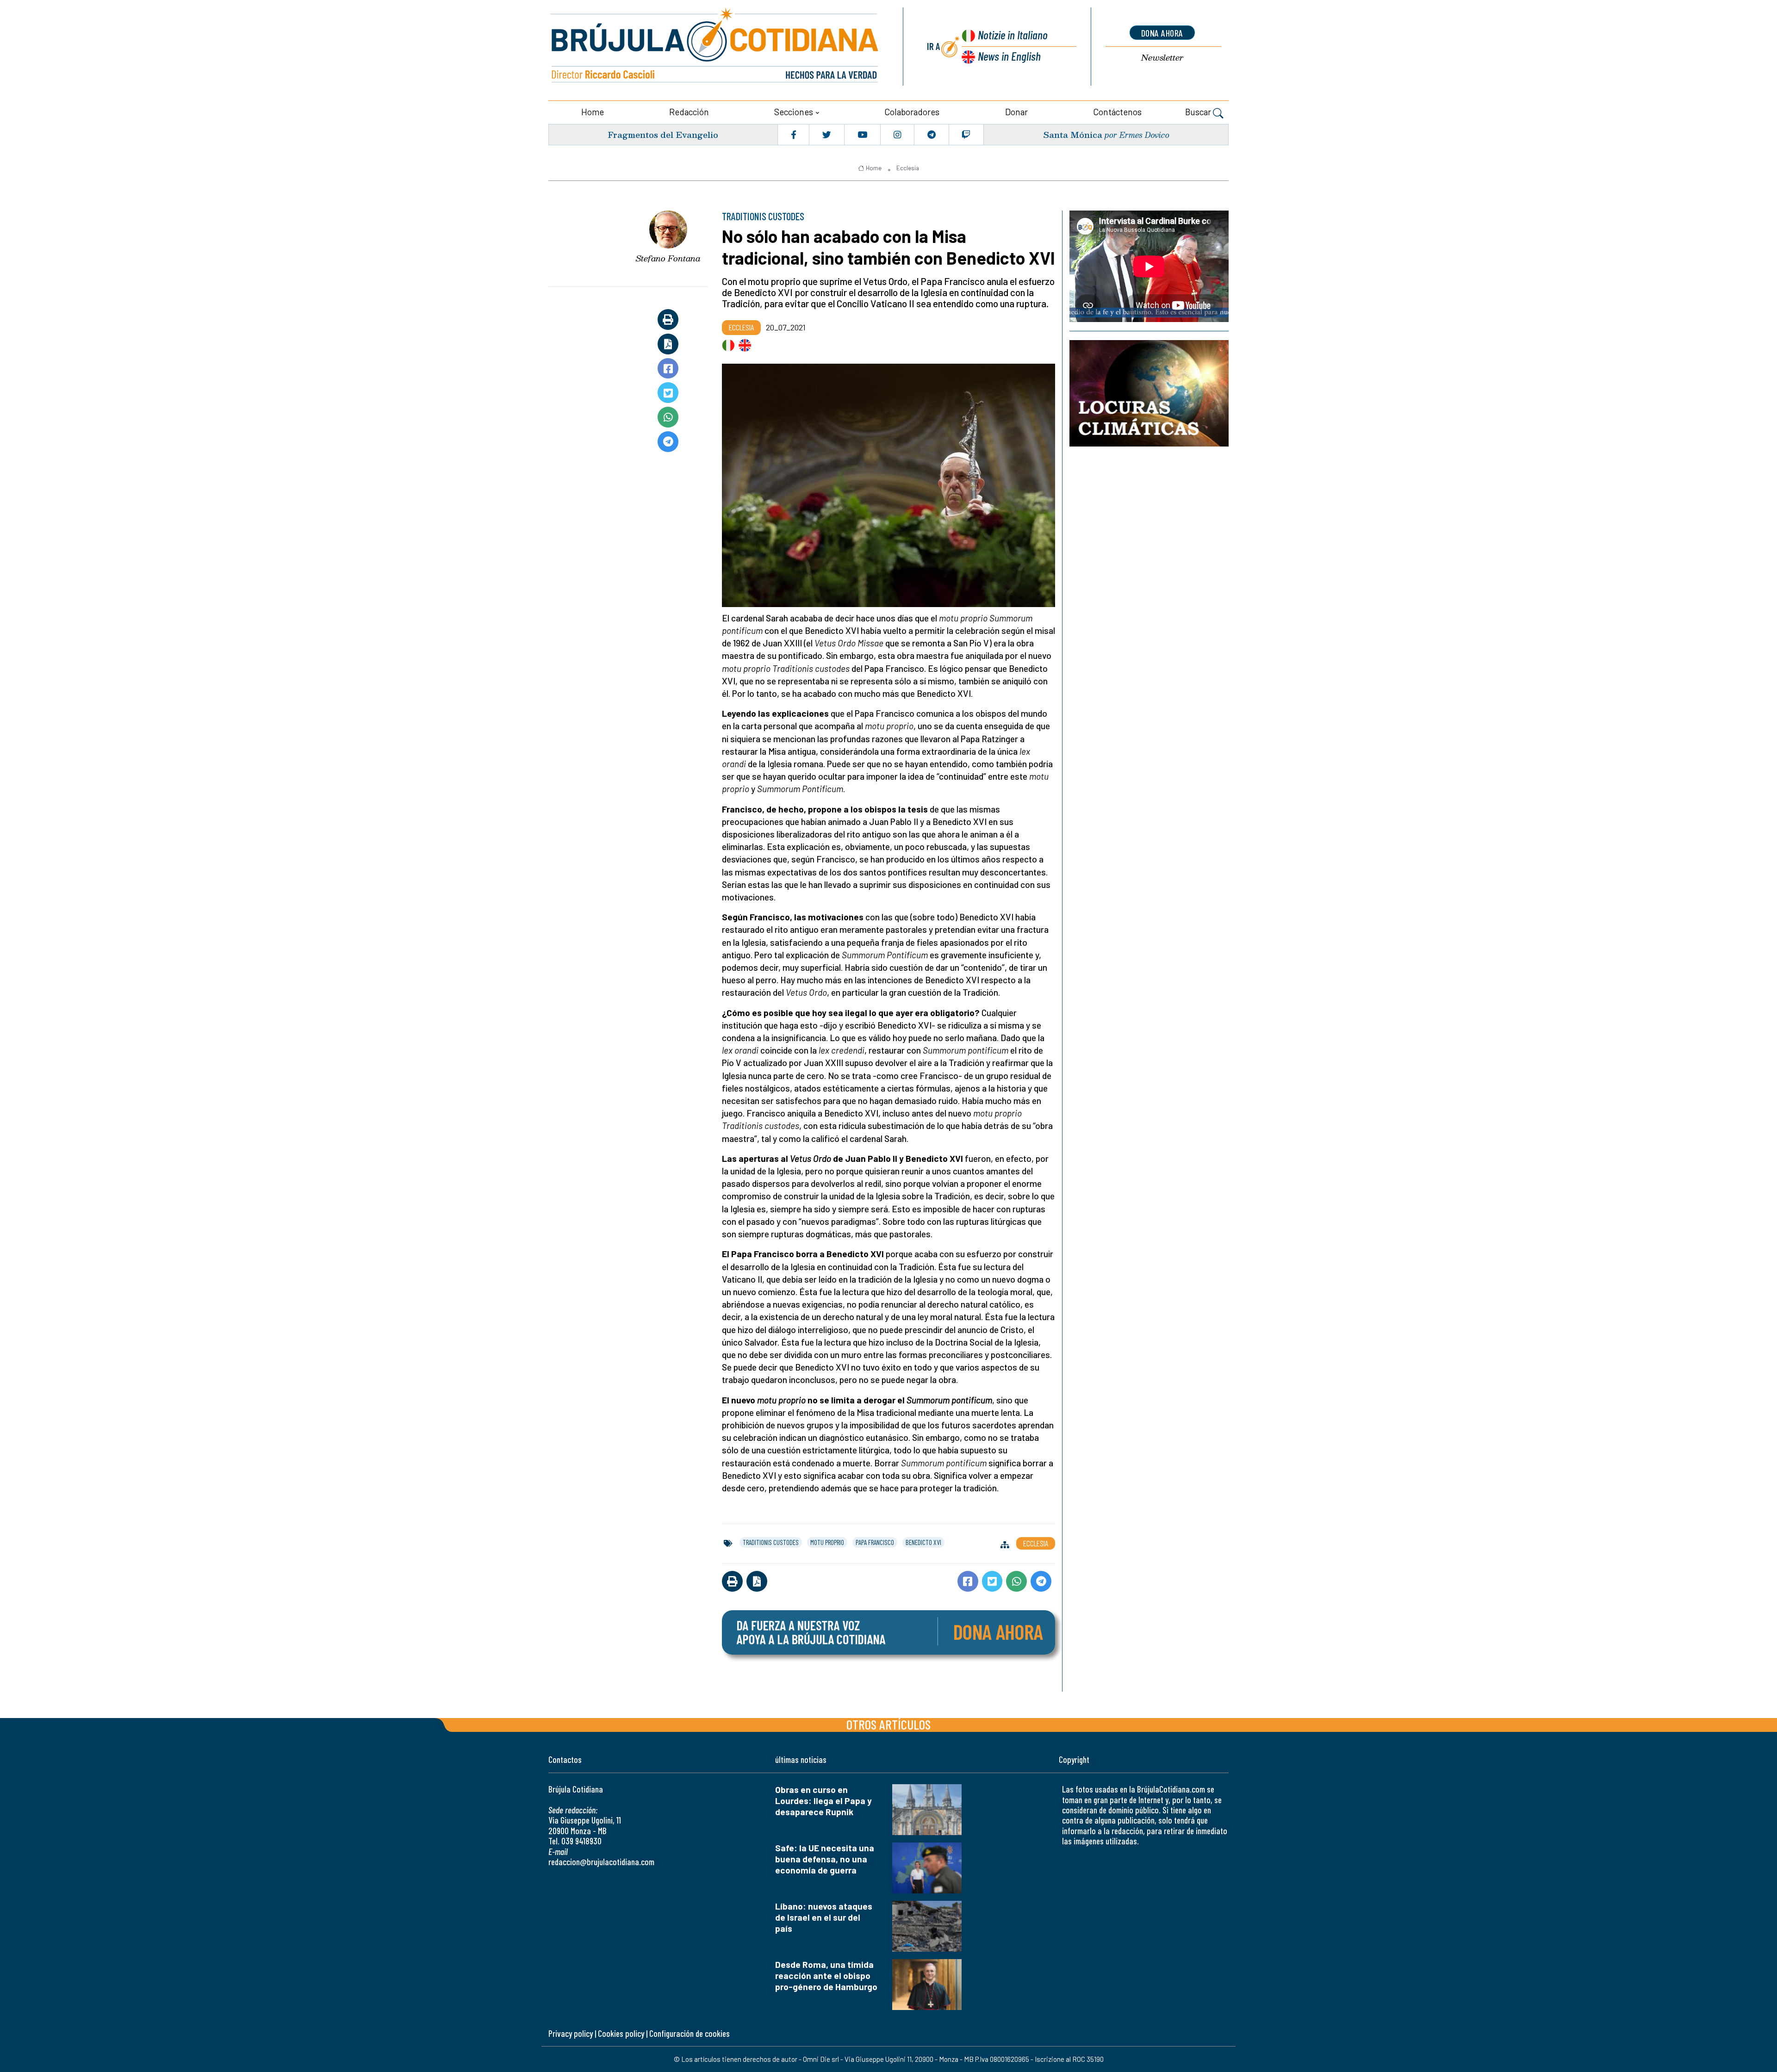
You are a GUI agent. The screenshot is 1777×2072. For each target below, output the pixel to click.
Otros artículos (888, 1724)
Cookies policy (621, 2033)
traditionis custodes (771, 1542)
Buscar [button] (1199, 112)
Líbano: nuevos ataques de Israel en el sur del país (824, 1917)
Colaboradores (912, 112)
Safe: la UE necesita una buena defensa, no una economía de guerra (825, 1859)
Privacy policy (571, 2033)
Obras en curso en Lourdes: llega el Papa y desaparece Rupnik (823, 1801)
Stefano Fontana (668, 258)
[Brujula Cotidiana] (715, 47)
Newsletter (1162, 58)
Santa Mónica (1073, 134)
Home (593, 112)
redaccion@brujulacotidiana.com (601, 1862)
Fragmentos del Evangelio (663, 134)
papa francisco (875, 1542)
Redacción (689, 112)
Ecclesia (908, 168)
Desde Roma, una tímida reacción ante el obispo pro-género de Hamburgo (826, 1976)
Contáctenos (1117, 112)
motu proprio (827, 1542)
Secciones (794, 112)
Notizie (1013, 34)
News (1009, 56)
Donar (1016, 112)
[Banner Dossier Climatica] (1149, 393)
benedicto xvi (923, 1542)
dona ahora (1162, 33)
